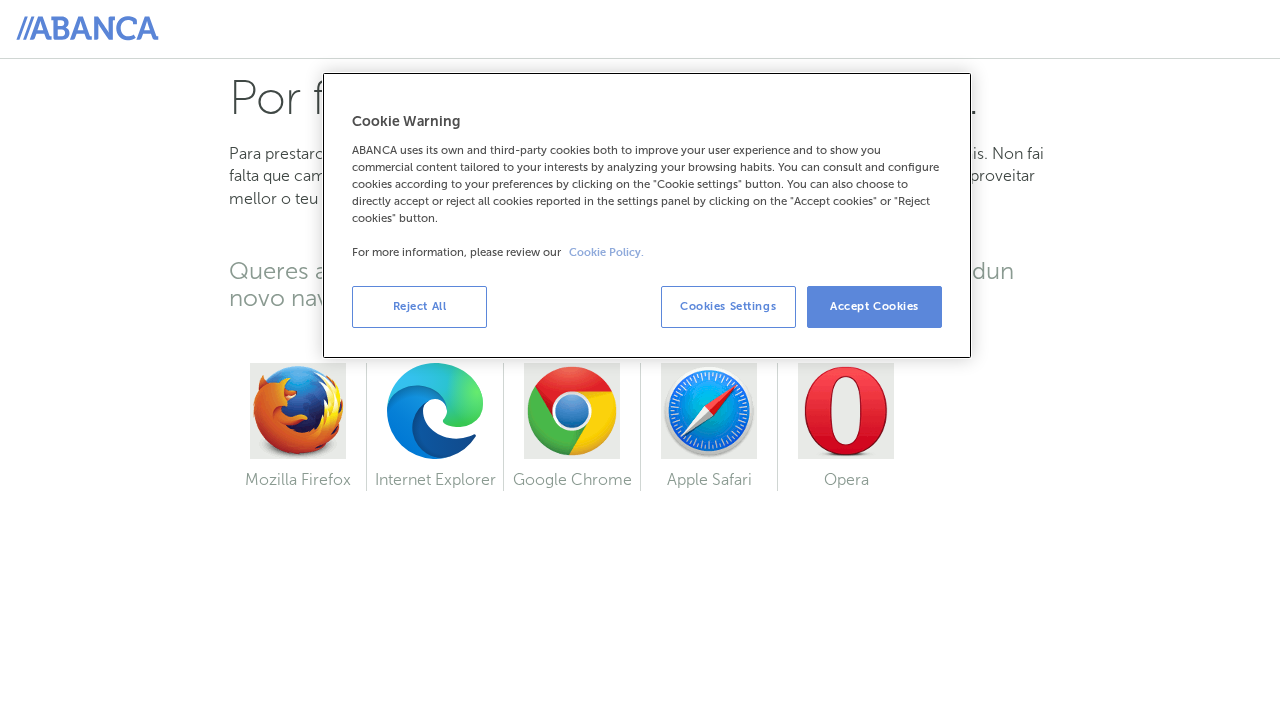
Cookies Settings (728, 306)
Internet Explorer (431, 479)
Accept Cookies (874, 306)
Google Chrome (568, 479)
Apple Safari (696, 479)
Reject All (420, 306)
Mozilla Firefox (290, 479)
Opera (823, 479)
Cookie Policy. (606, 252)
